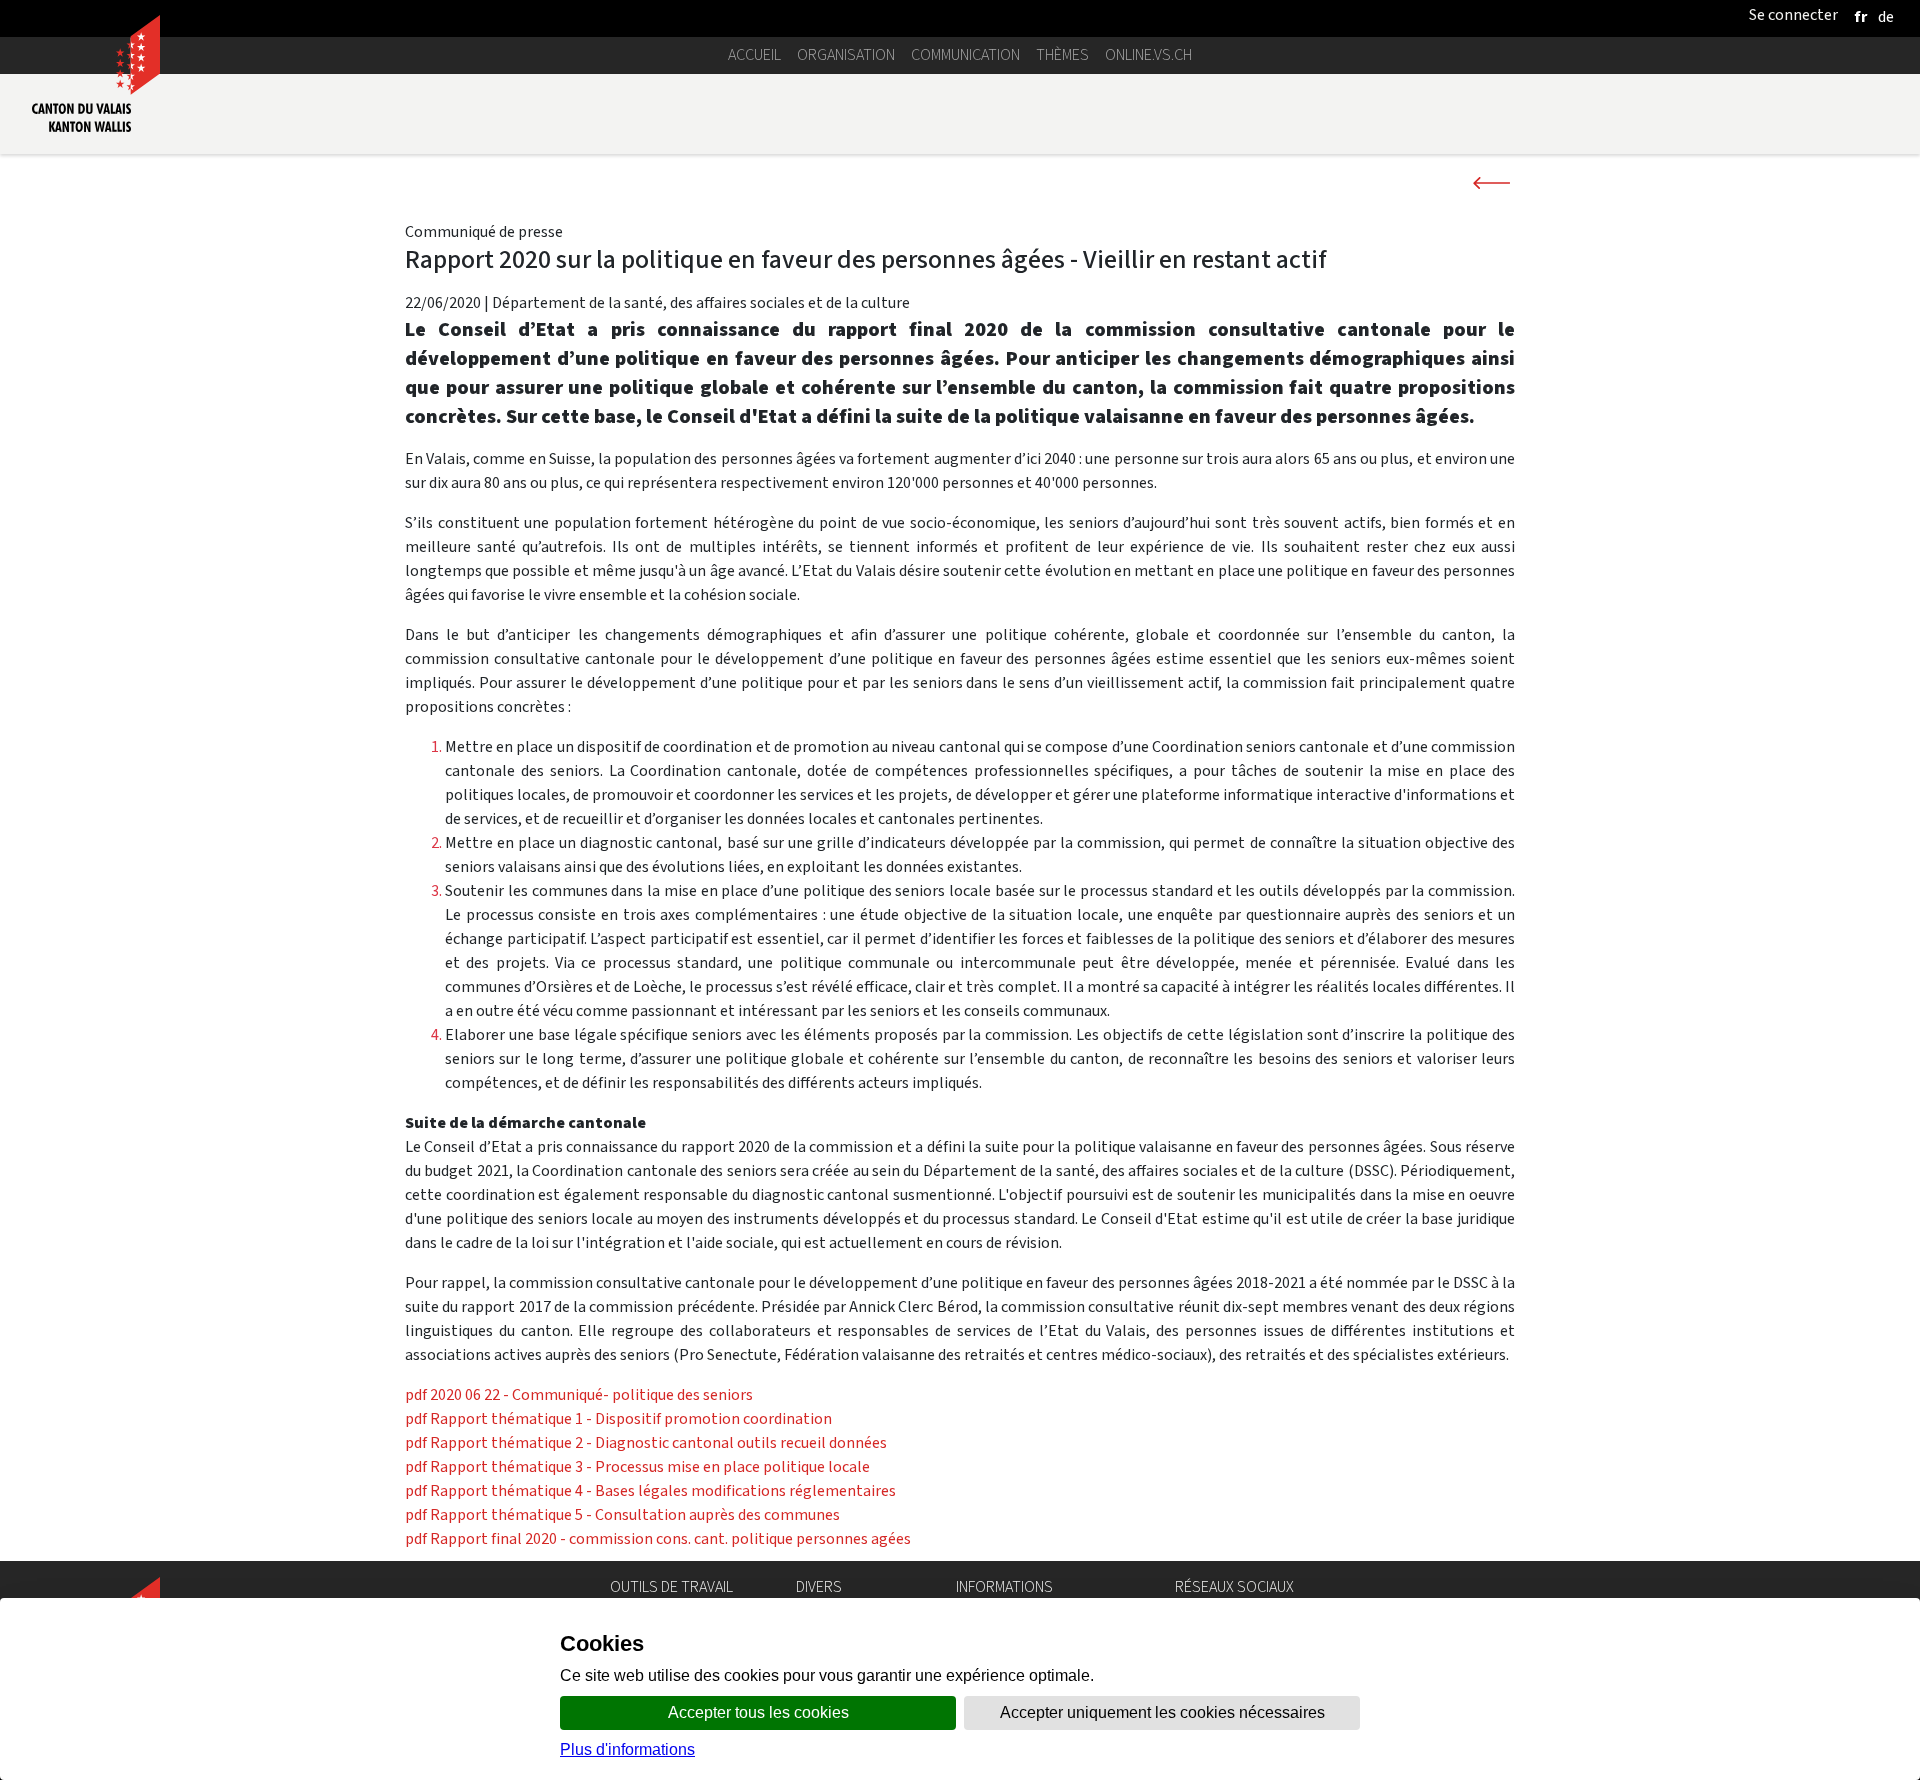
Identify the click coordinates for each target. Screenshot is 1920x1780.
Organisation (846, 54)
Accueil (754, 54)
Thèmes (1062, 54)
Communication (965, 54)
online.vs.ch (1148, 54)
